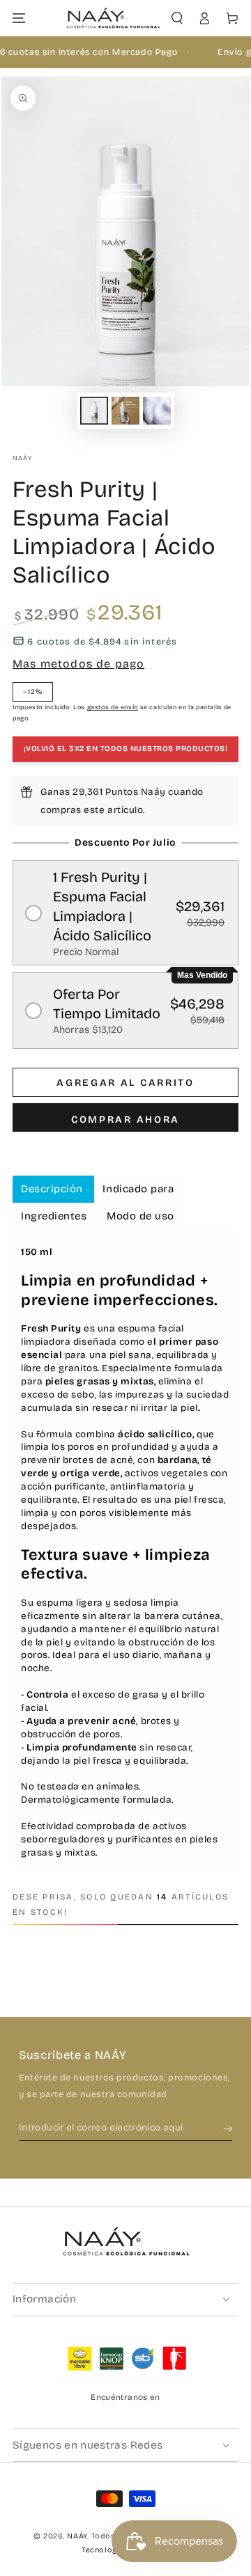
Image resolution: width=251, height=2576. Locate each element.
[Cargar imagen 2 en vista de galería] (125, 411)
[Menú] (19, 18)
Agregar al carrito (125, 1083)
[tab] (53, 1189)
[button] (177, 18)
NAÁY (22, 458)
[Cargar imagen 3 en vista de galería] (157, 411)
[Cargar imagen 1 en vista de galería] (94, 411)
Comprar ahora (125, 1120)
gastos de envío (113, 707)
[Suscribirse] (228, 2128)
